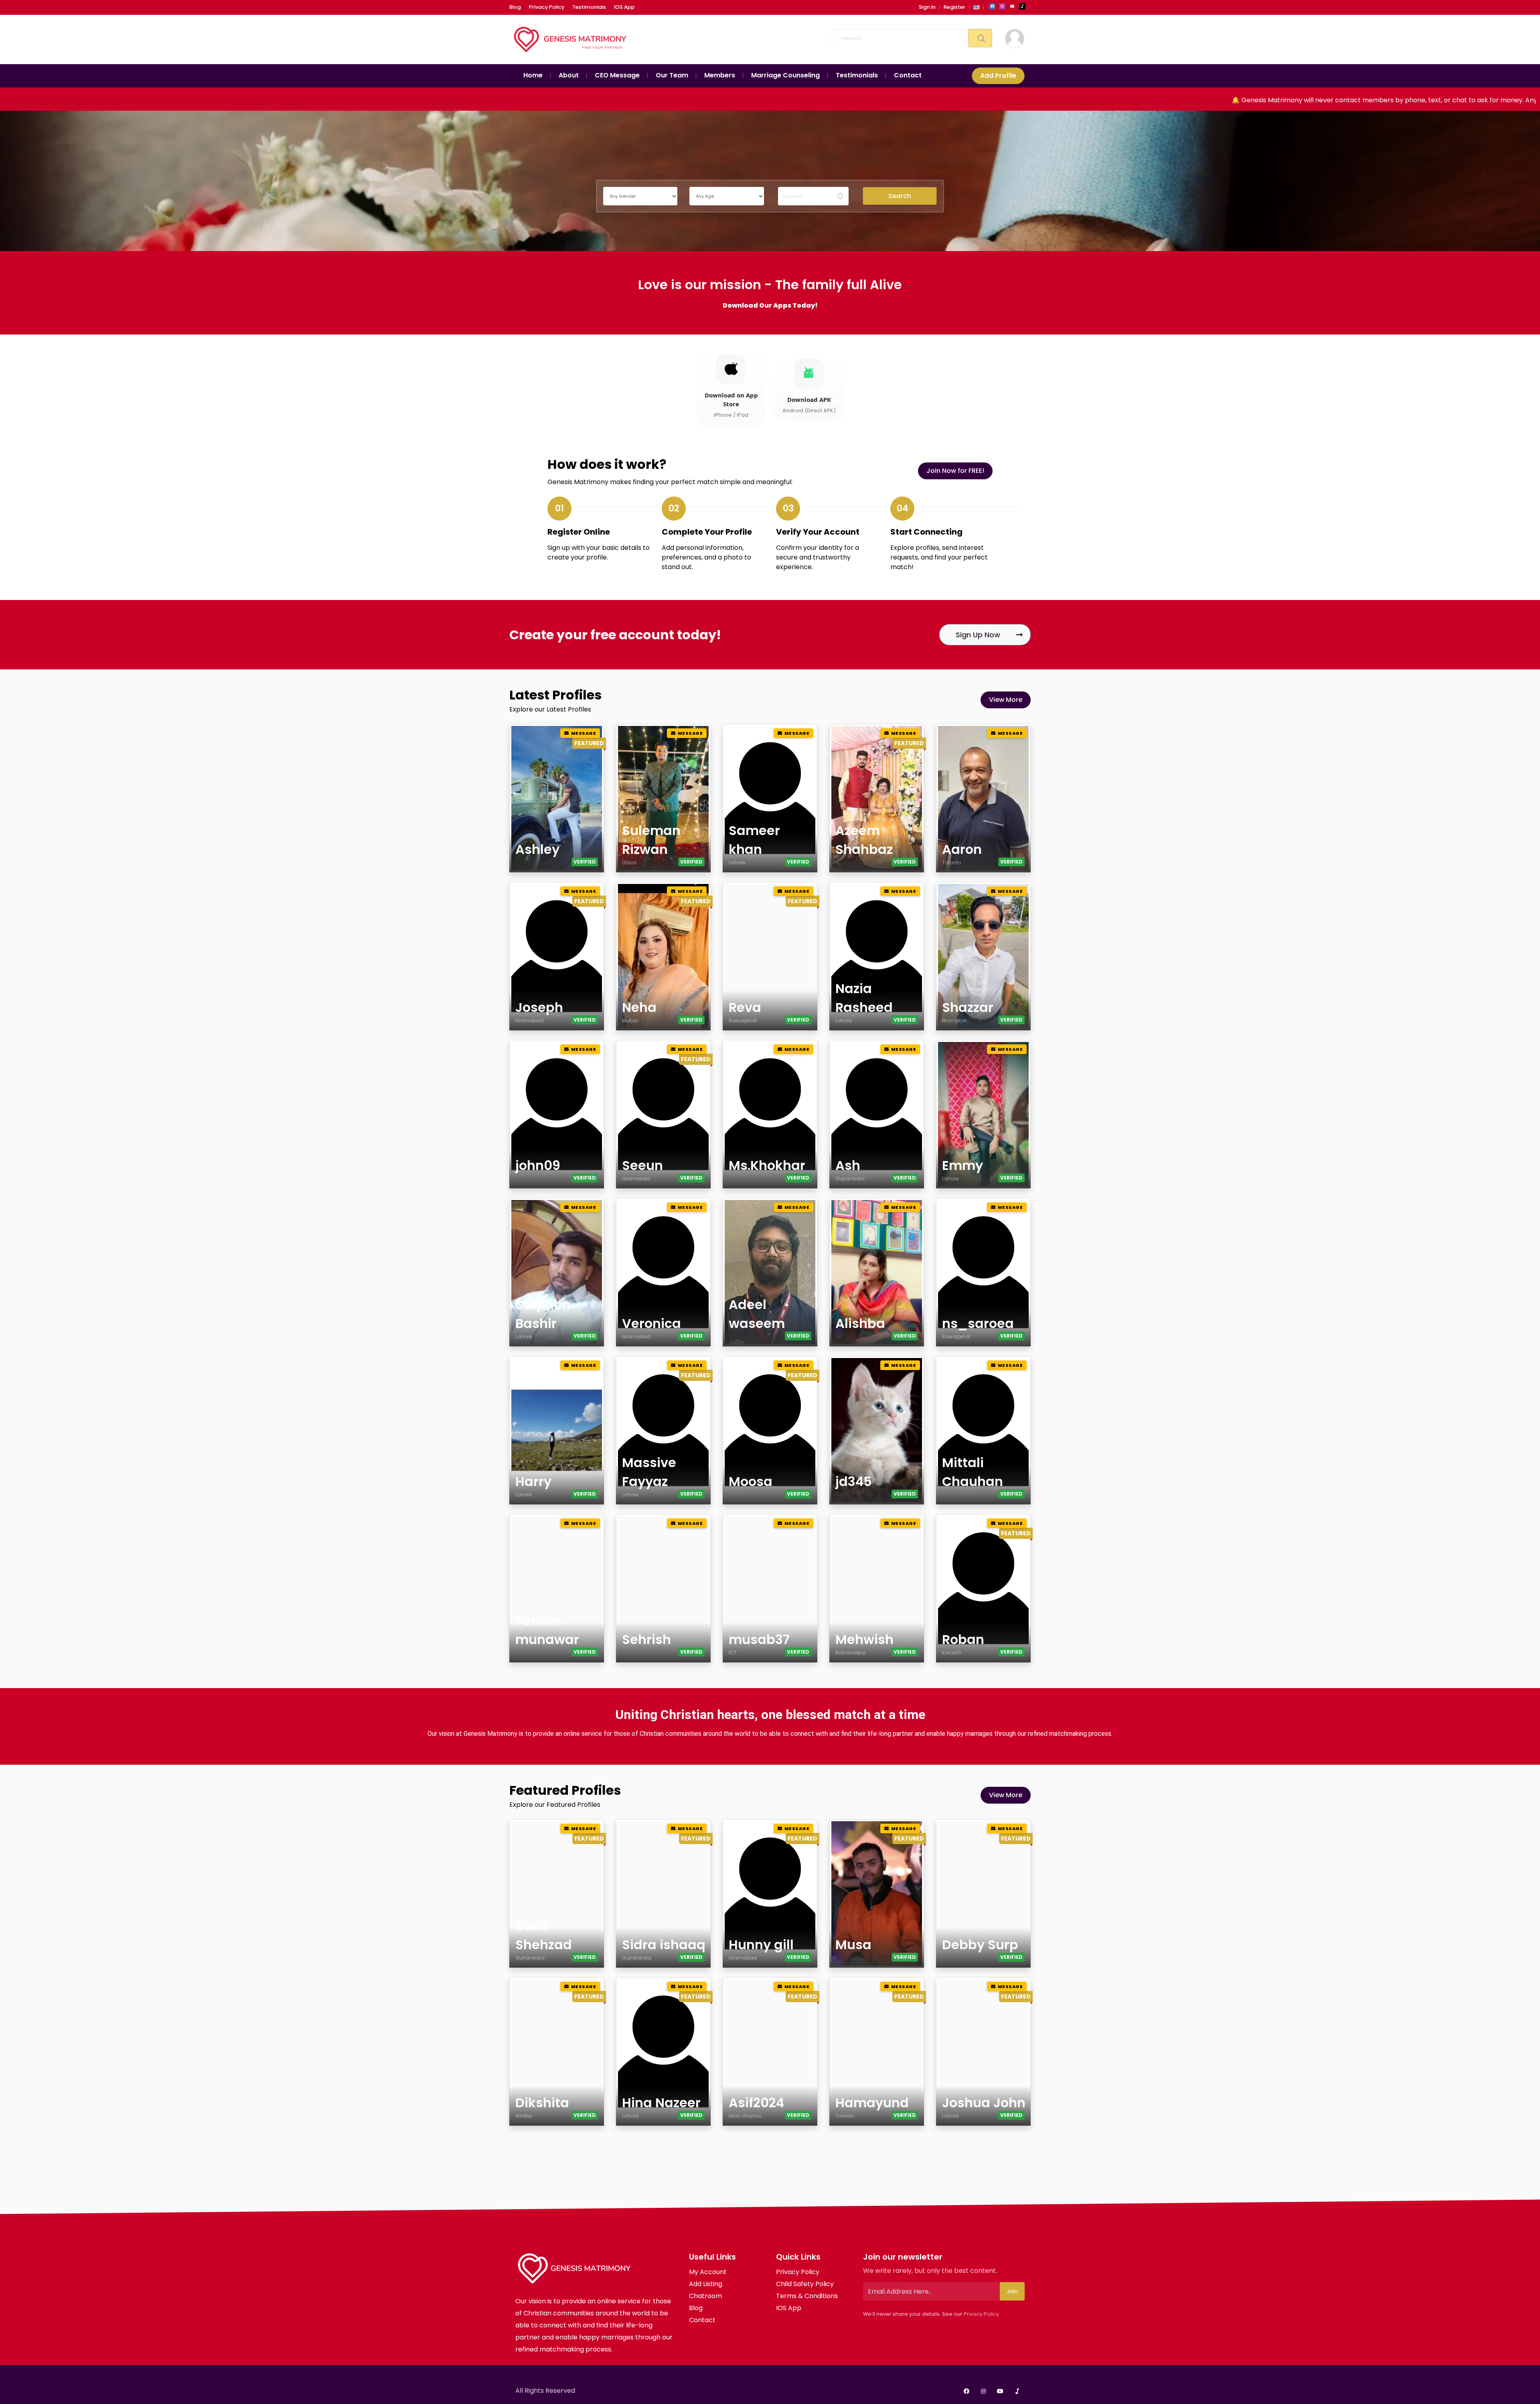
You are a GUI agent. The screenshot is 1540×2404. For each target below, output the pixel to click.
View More (1006, 700)
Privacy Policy (981, 2314)
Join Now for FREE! (955, 471)
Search (900, 196)
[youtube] (1012, 6)
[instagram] (1002, 6)
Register (954, 7)
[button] (977, 7)
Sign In (927, 7)
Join (1012, 2291)
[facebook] (992, 6)
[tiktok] (1022, 6)
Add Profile (998, 76)
